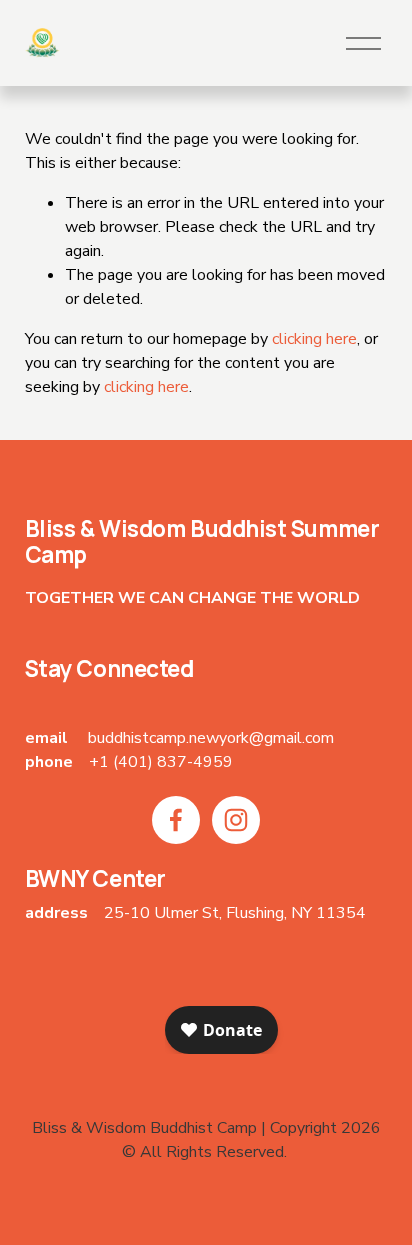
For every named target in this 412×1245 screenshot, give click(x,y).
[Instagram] (236, 820)
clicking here (314, 339)
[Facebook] (176, 820)
